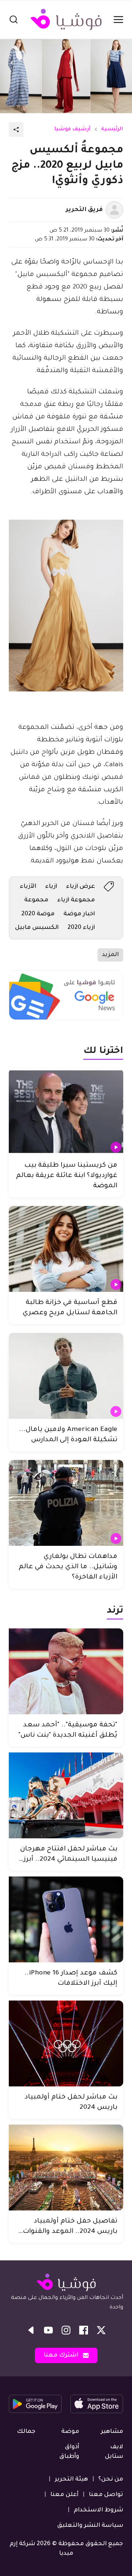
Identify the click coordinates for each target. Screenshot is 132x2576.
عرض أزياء (80, 887)
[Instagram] (66, 2330)
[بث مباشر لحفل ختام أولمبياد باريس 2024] (66, 2043)
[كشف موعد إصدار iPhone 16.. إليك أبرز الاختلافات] (66, 1919)
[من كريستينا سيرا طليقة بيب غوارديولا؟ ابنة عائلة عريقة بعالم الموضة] (66, 1112)
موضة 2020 (38, 914)
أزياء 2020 (81, 928)
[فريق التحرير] (114, 210)
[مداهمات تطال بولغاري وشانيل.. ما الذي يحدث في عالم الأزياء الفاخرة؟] (66, 1503)
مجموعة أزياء (76, 900)
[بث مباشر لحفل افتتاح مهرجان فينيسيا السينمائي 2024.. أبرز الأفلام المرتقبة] (66, 1795)
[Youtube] (48, 2330)
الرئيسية (112, 130)
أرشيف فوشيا (72, 130)
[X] (101, 2330)
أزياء (51, 887)
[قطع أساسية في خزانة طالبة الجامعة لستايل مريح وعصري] (66, 1249)
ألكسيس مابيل (37, 928)
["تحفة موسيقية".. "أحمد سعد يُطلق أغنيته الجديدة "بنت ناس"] (66, 1671)
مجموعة (36, 900)
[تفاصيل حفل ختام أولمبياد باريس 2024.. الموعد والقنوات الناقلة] (66, 2168)
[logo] (66, 19)
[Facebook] (84, 2330)
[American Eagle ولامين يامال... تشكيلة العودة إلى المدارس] (66, 1376)
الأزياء (28, 887)
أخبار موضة (79, 914)
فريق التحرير (84, 210)
